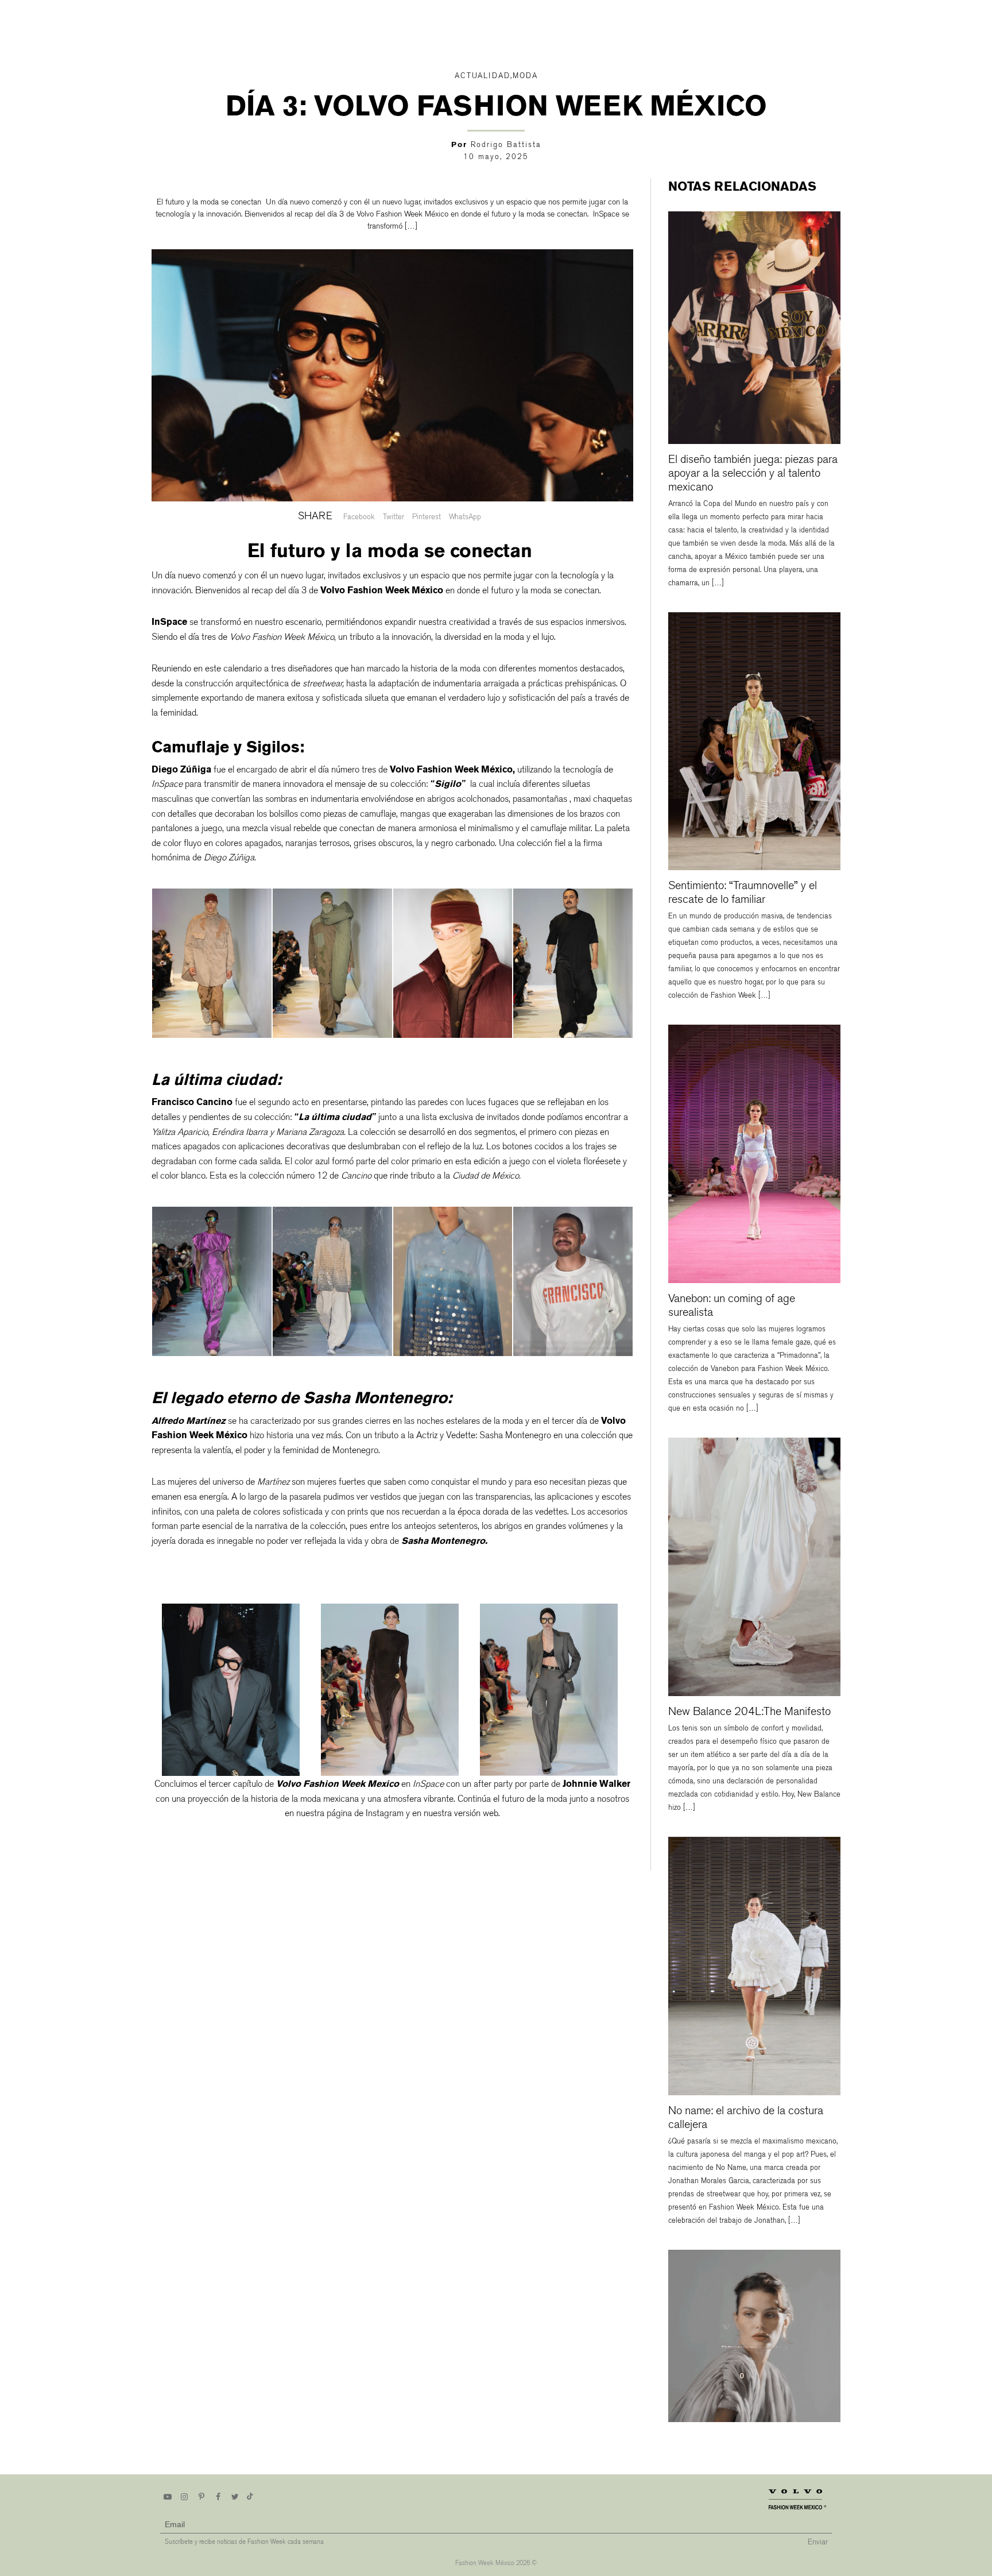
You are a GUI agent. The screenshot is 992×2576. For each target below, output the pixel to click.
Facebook (359, 517)
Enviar (818, 2542)
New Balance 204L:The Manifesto (749, 1711)
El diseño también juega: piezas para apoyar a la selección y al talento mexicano (753, 473)
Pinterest (427, 517)
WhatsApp (465, 517)
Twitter (394, 517)
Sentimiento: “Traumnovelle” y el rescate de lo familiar (743, 892)
